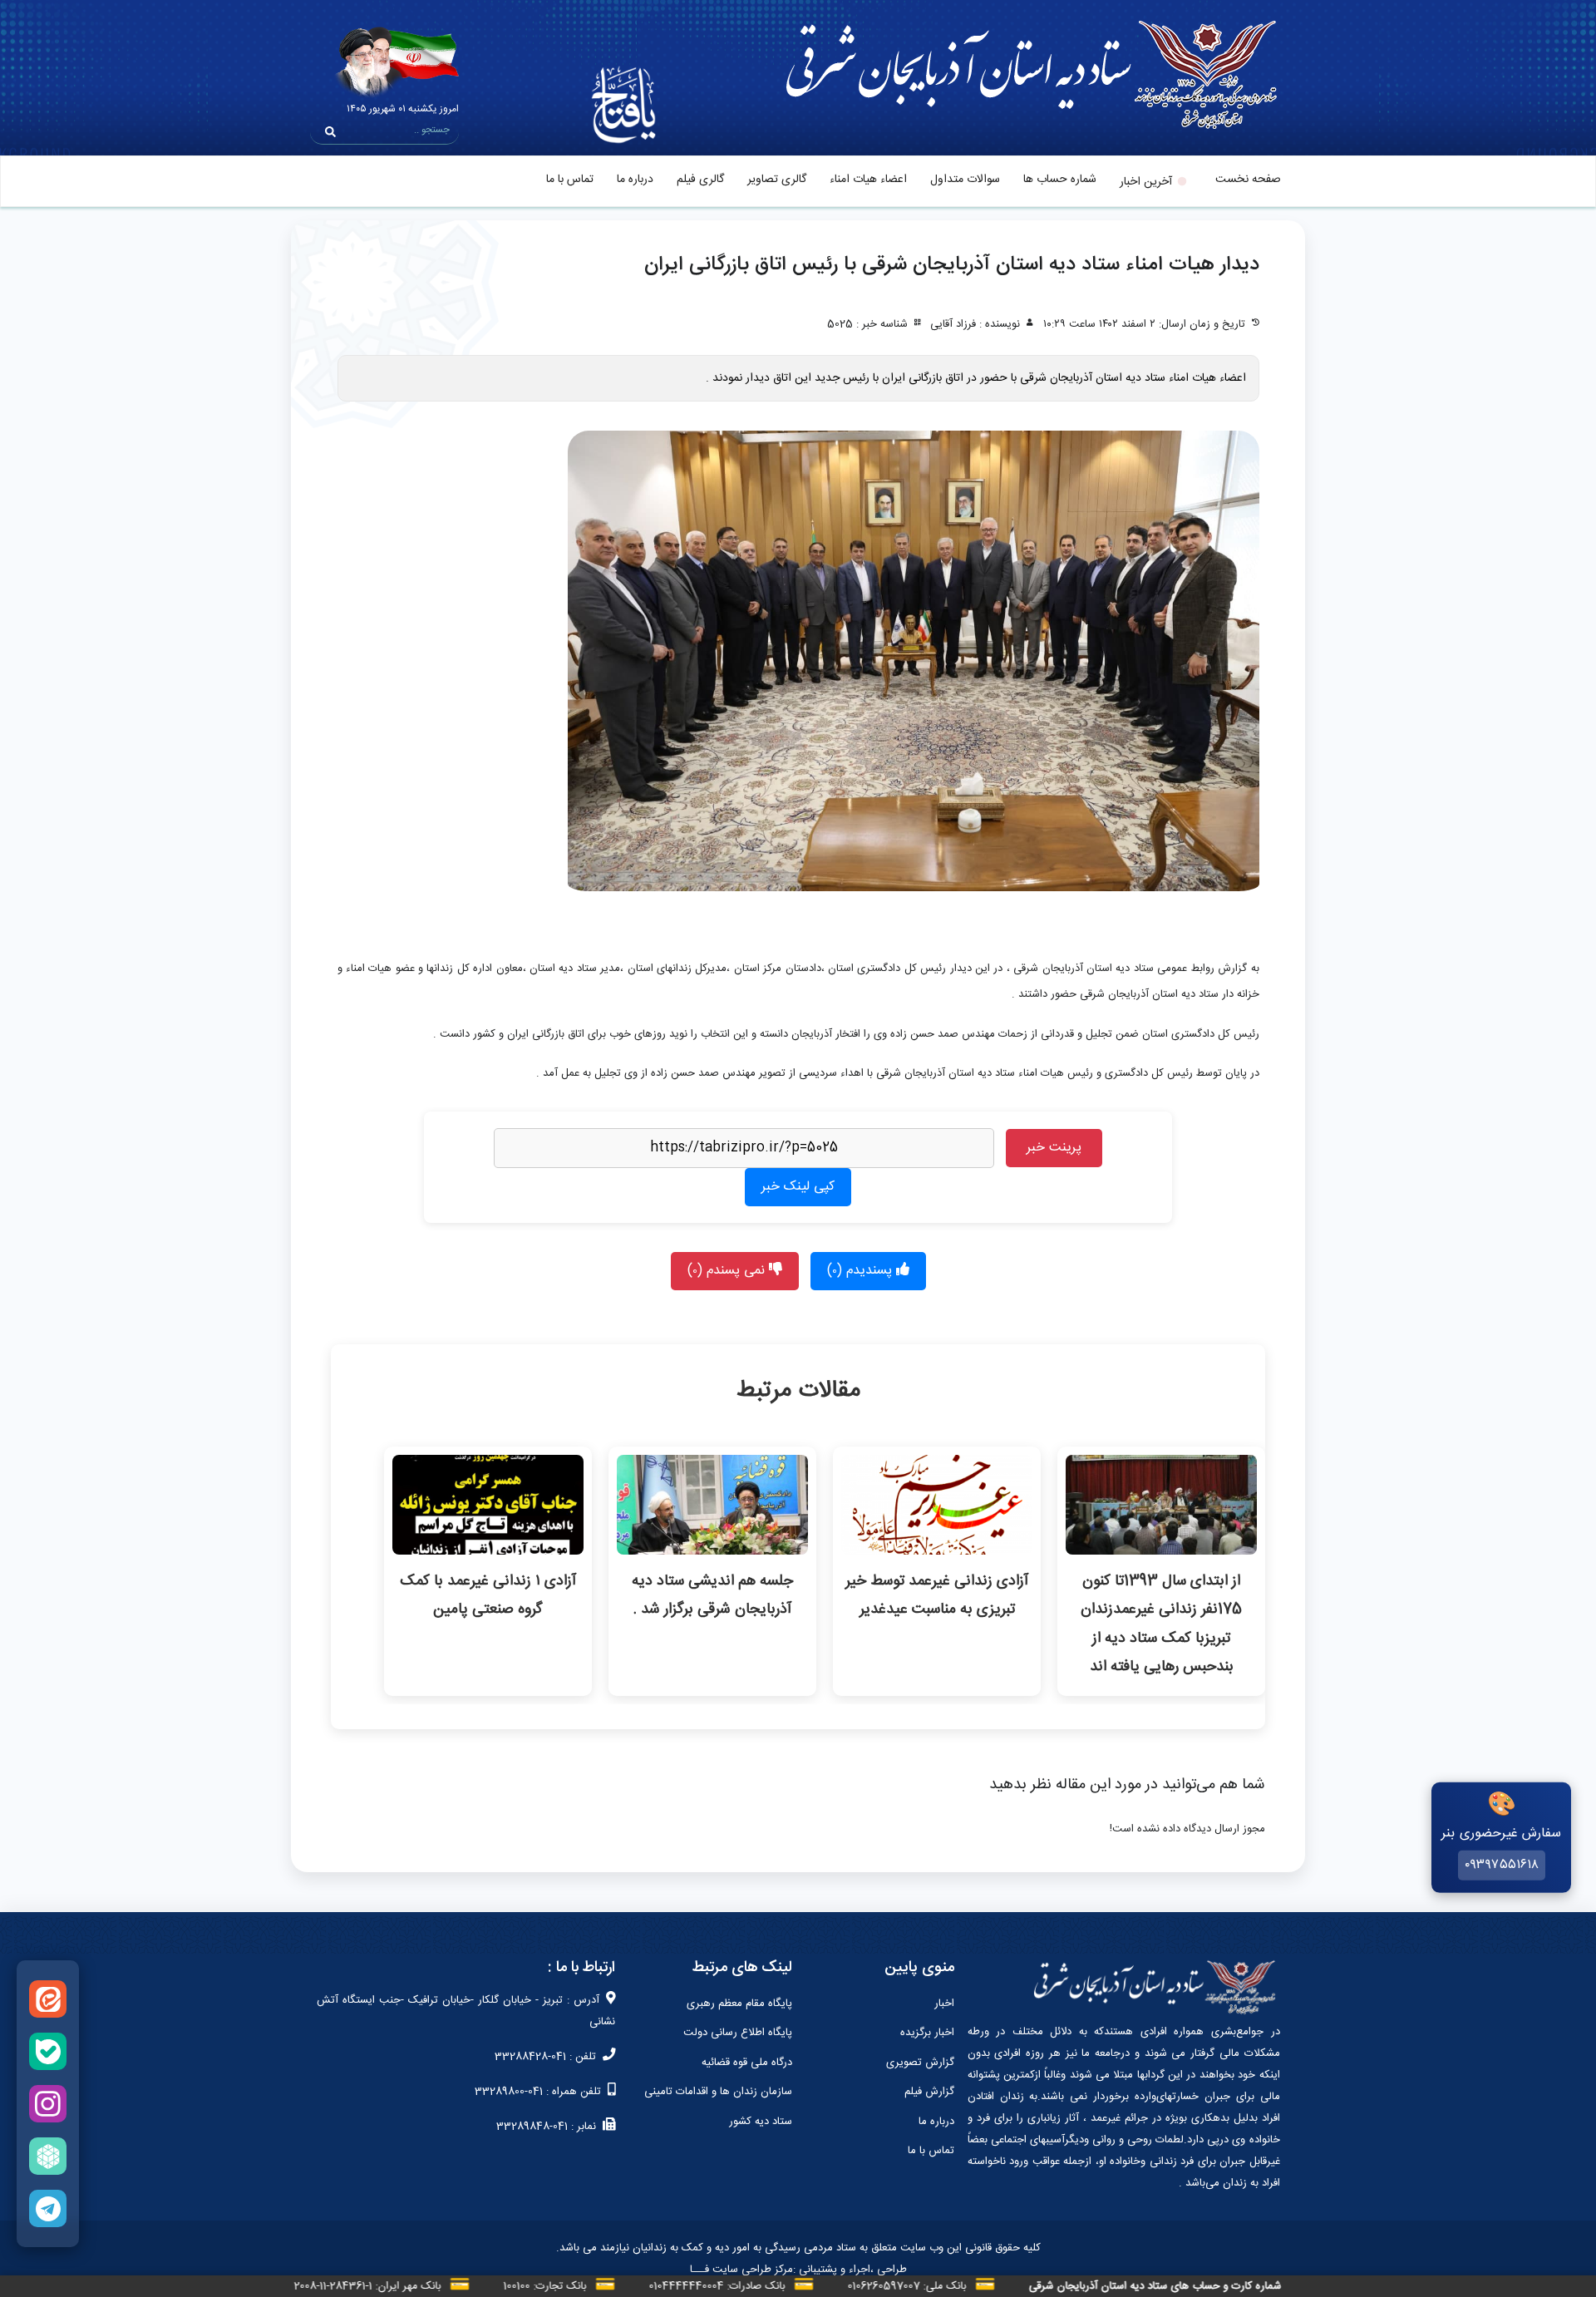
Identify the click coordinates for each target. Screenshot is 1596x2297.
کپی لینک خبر (798, 1187)
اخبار (944, 2004)
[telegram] (48, 2208)
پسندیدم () (862, 1271)
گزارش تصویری (920, 2063)
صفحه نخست (1248, 180)
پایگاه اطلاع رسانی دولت (738, 2033)
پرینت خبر (1054, 1148)
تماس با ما (570, 180)
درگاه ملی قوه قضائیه (747, 2063)
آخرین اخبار (1146, 182)
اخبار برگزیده (927, 2033)
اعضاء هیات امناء (868, 180)
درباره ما (635, 180)
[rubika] (48, 2156)
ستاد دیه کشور (761, 2122)
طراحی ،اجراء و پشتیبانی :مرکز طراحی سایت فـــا (798, 2270)
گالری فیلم (700, 180)
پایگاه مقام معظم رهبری (739, 2004)
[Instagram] (48, 2104)
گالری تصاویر (777, 180)
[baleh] (48, 2051)
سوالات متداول (965, 180)
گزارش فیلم (929, 2092)
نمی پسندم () (728, 1271)
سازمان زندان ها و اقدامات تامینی (718, 2092)
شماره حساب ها (1060, 180)
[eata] (48, 1999)
